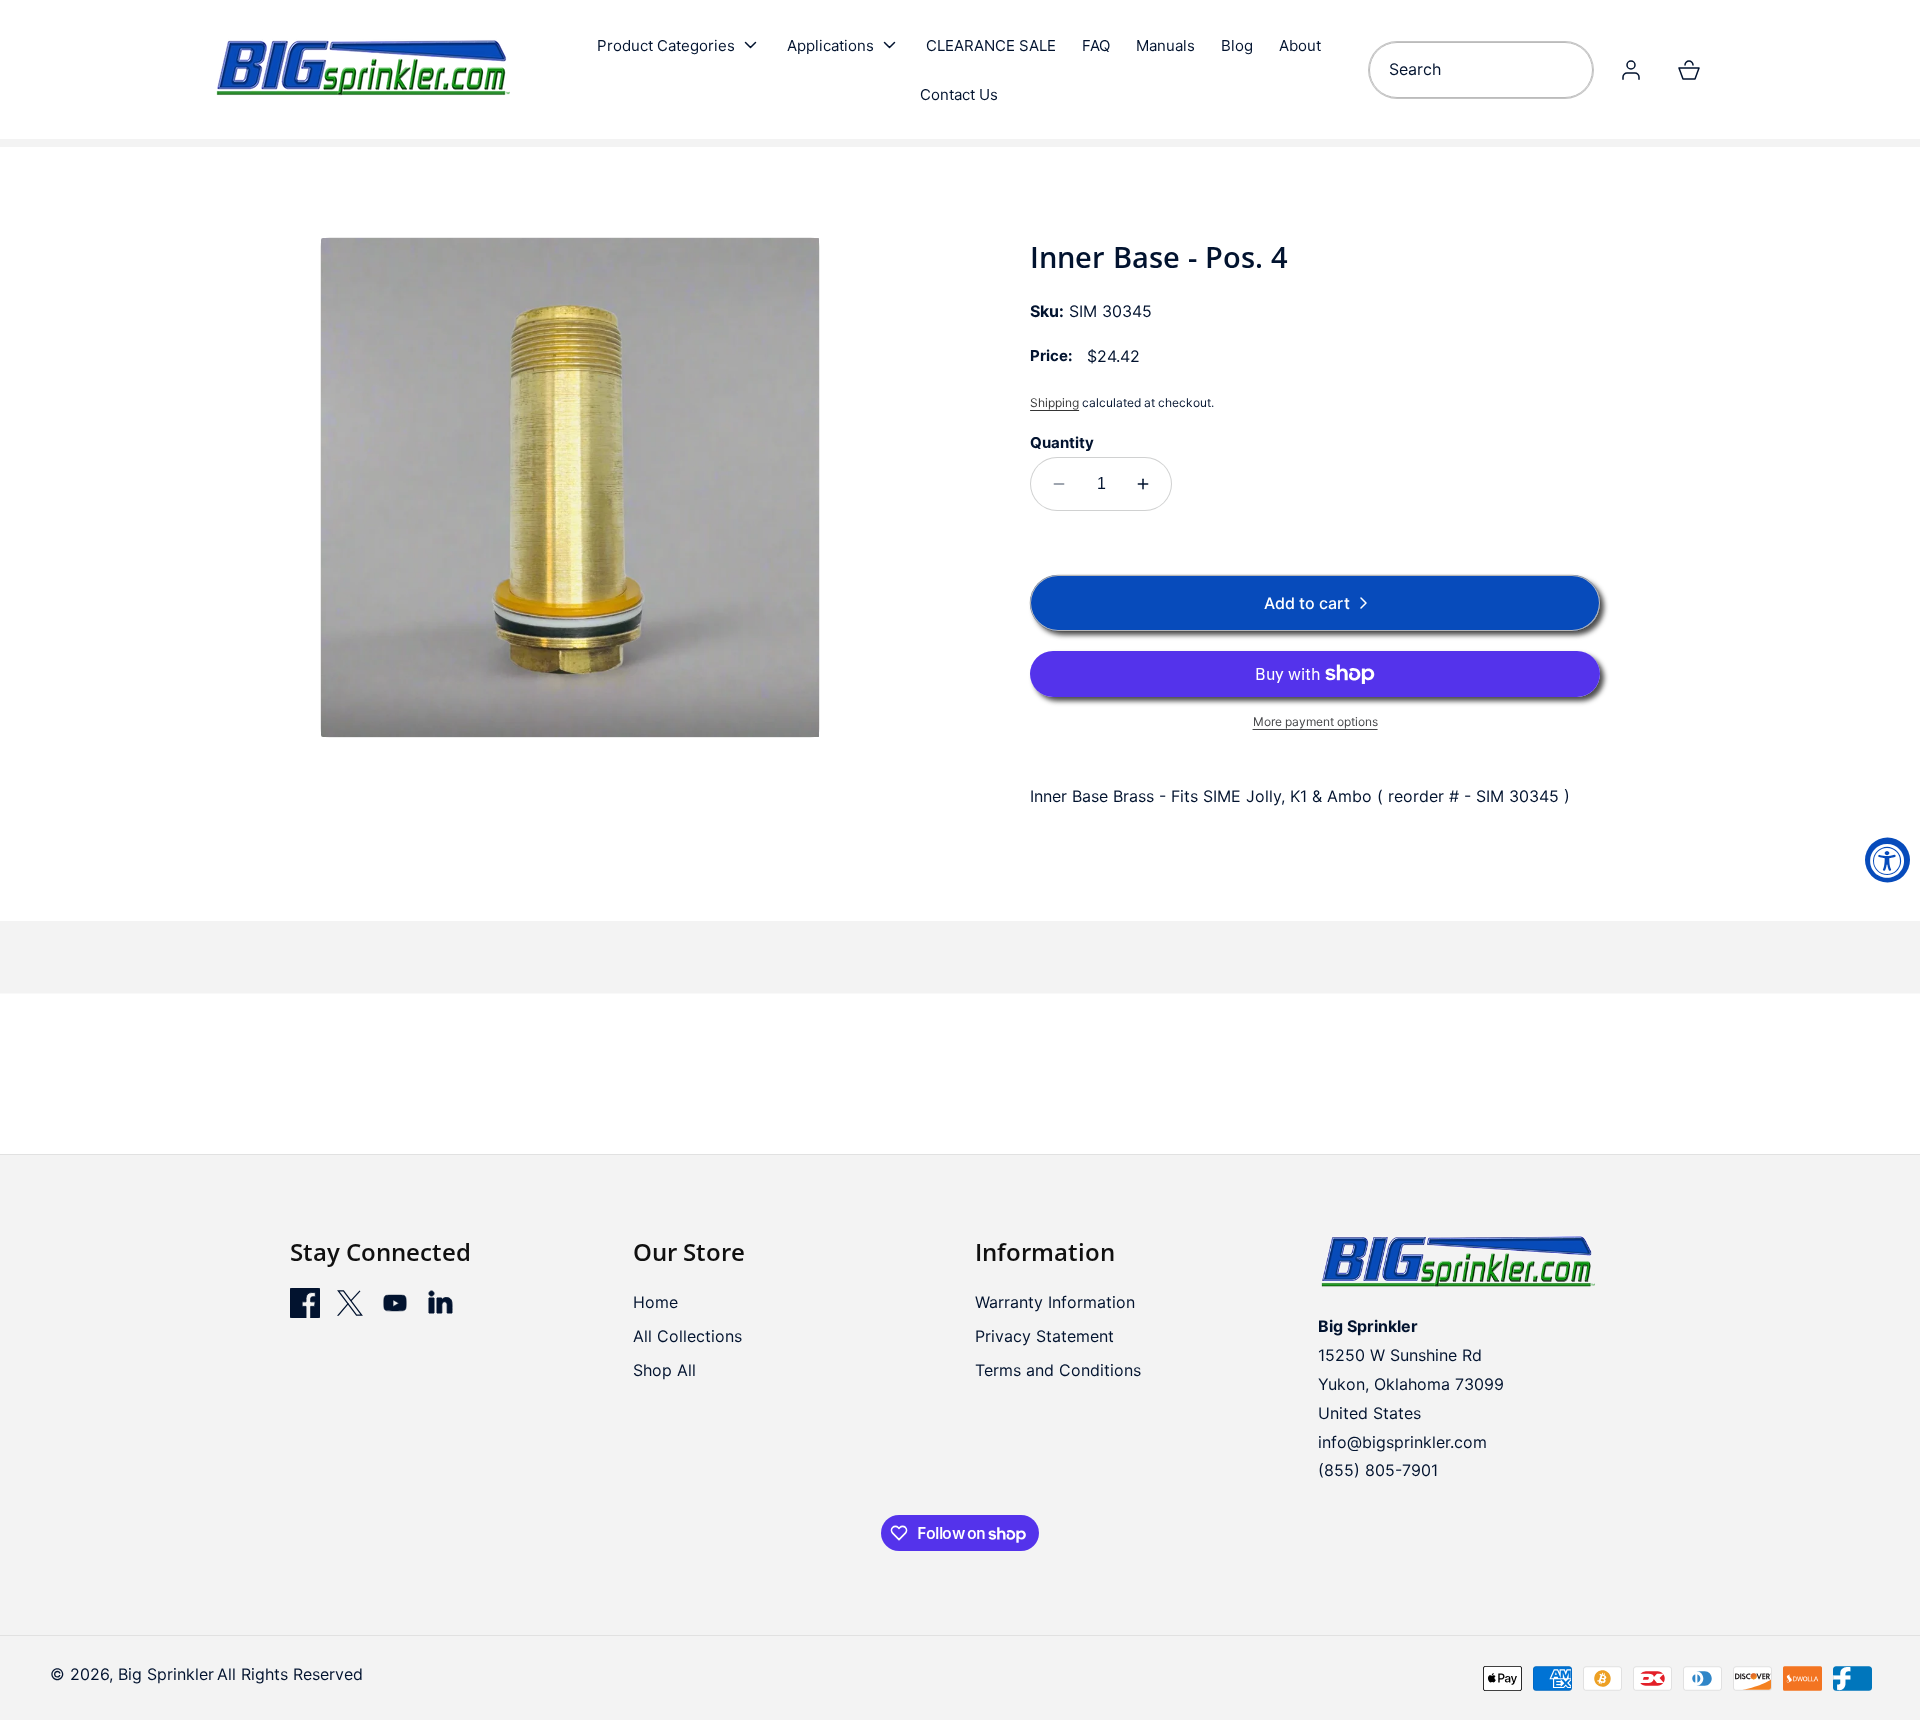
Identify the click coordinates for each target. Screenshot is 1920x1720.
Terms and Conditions (1058, 1370)
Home (655, 1302)
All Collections (687, 1336)
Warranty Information (1055, 1302)
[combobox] (1480, 70)
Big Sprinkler (166, 1674)
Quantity (1062, 442)
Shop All (664, 1370)
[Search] (1571, 70)
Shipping (1054, 402)
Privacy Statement (1044, 1336)
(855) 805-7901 (1378, 1470)
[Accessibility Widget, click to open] (1887, 860)
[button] (679, 45)
